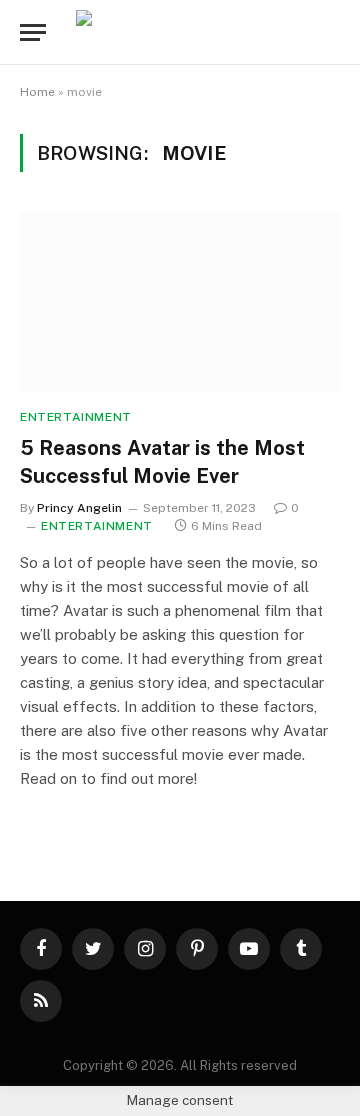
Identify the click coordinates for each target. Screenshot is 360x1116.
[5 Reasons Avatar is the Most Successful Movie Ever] (180, 302)
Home (37, 92)
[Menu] (33, 32)
